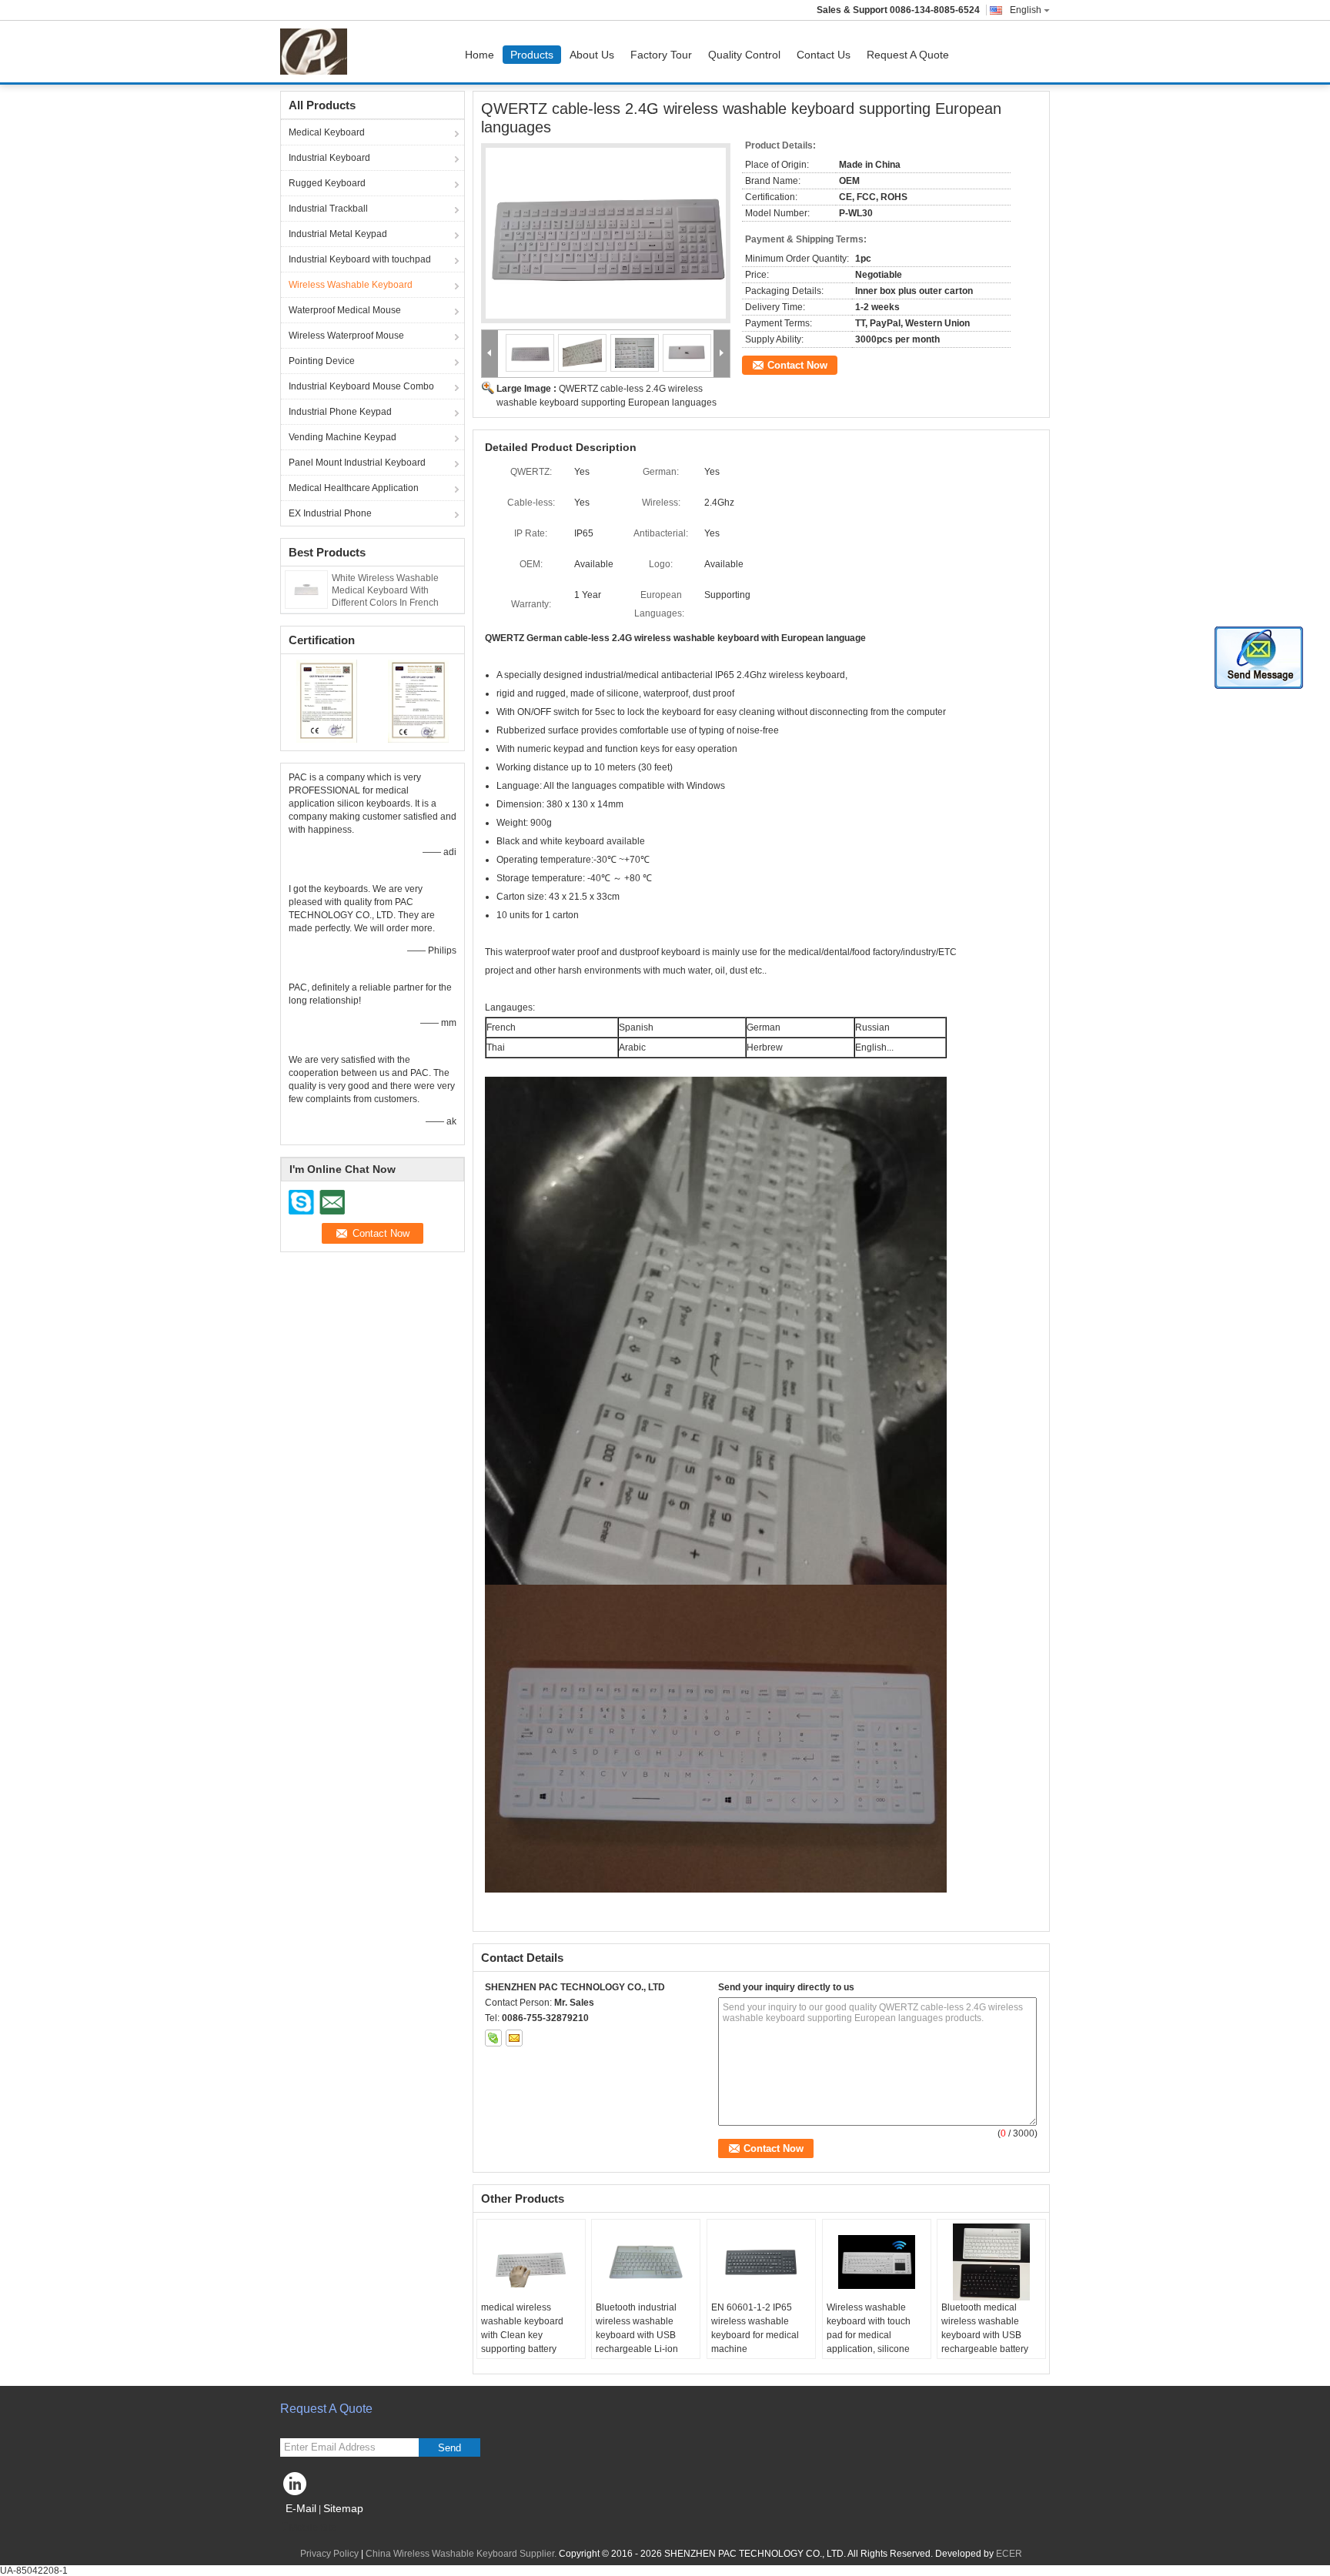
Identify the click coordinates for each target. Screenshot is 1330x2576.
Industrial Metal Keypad (338, 234)
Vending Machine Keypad (343, 437)
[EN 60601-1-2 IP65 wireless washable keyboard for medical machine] (761, 2262)
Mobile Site (313, 2528)
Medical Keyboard (327, 132)
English (1026, 10)
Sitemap (343, 2508)
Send (449, 2448)
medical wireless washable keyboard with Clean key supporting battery (522, 2328)
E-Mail (301, 2508)
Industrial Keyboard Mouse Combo (361, 386)
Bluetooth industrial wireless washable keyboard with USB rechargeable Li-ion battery (637, 2335)
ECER (1009, 2554)
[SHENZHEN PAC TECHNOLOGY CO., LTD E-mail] (514, 2038)
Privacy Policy (329, 2554)
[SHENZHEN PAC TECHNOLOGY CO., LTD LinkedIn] (296, 2487)
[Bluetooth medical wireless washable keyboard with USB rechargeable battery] (991, 2262)
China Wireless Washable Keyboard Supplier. (462, 2554)
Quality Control (744, 55)
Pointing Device (322, 361)
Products (532, 55)
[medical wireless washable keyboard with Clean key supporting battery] (531, 2262)
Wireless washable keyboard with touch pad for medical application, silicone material (869, 2335)
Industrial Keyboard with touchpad (360, 259)
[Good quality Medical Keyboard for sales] (327, 700)
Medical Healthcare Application (354, 488)
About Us (592, 55)
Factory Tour (661, 55)
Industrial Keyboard (329, 158)
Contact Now (797, 365)
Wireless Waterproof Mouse (346, 336)
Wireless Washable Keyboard (351, 285)
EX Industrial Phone (330, 513)
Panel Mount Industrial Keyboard (357, 463)
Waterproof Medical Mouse (345, 310)
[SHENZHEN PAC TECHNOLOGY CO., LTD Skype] (493, 2038)
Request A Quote (908, 55)
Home (480, 55)
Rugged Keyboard (327, 183)
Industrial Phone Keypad (340, 412)
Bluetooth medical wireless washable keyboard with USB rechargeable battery (985, 2328)
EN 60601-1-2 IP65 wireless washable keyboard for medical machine (755, 2328)
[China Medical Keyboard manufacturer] (317, 52)
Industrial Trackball (328, 209)
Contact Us (824, 55)
